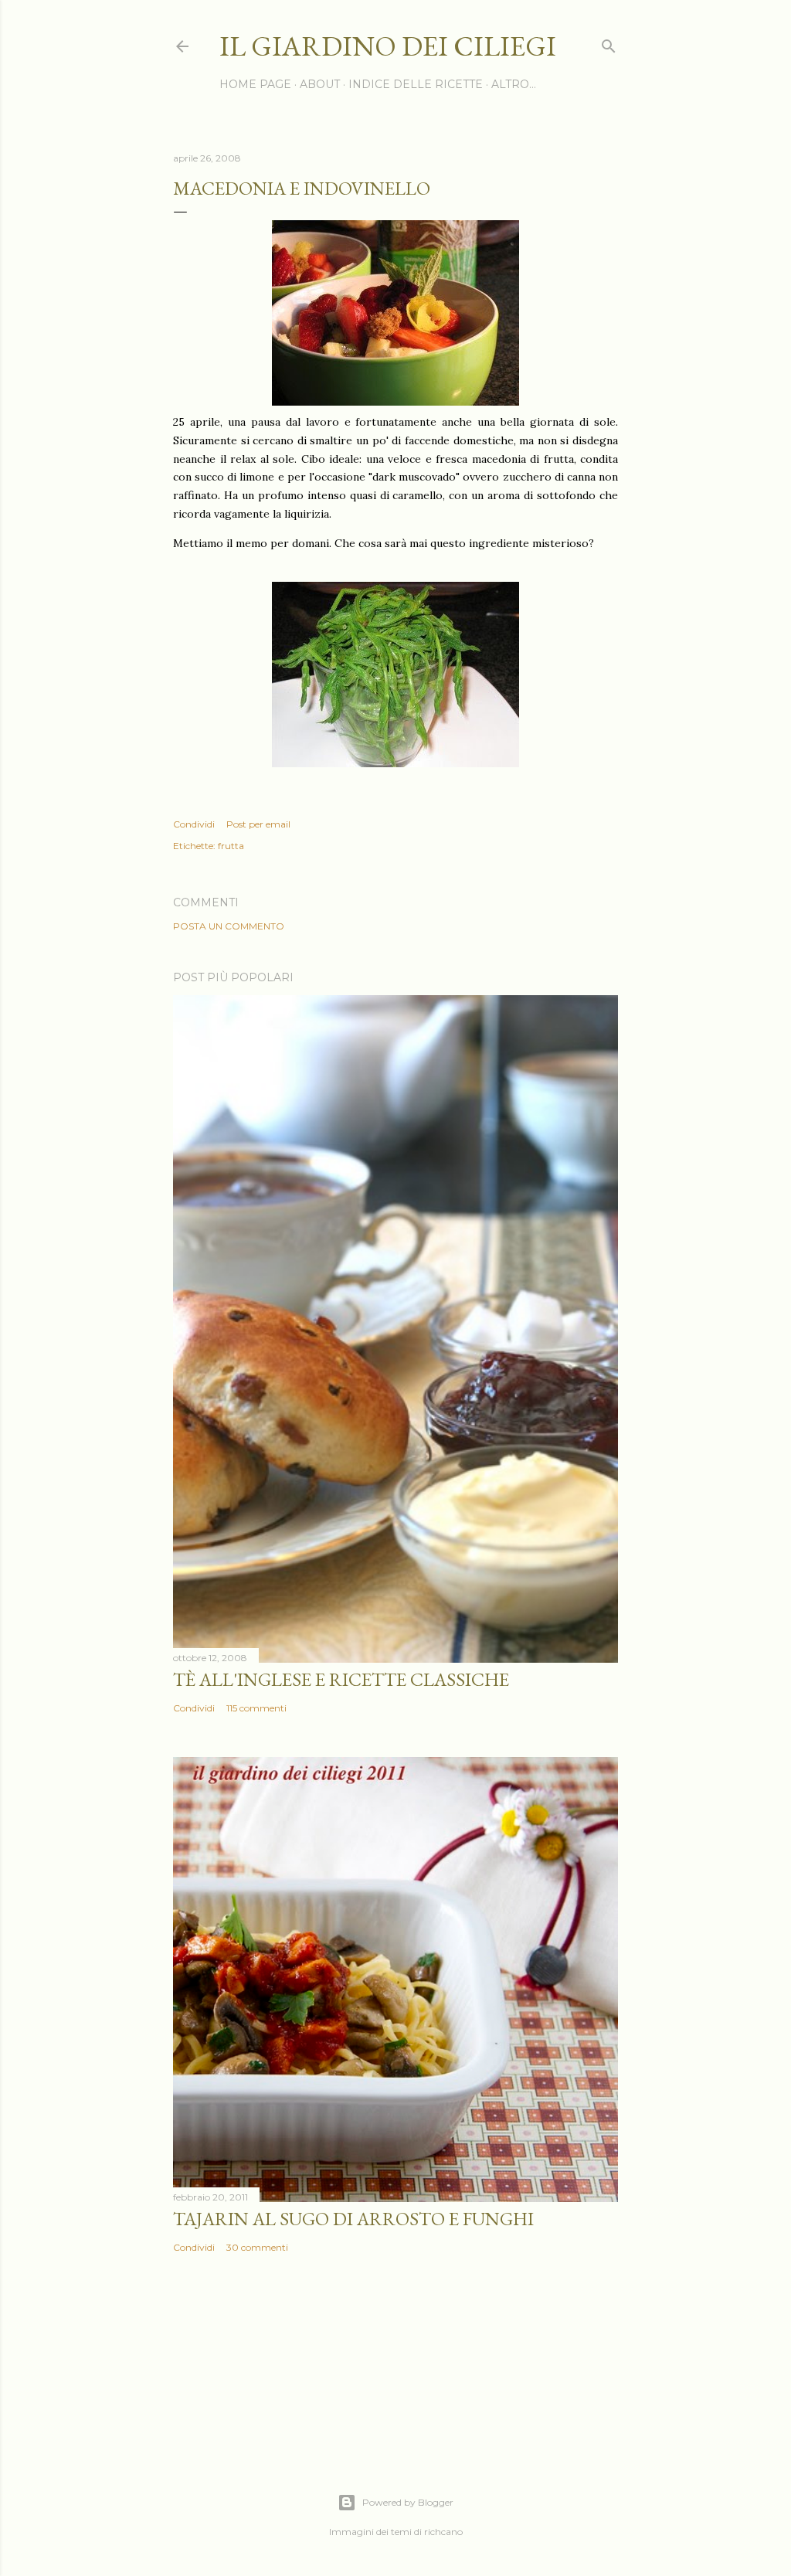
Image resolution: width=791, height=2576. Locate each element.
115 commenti (256, 1708)
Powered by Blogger (408, 2502)
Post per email (258, 824)
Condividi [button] (194, 824)
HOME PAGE (255, 84)
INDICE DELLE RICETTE (416, 84)
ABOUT (320, 84)
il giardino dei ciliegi (388, 46)
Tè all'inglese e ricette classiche (341, 1679)
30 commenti (257, 2247)
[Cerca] (609, 43)
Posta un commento (229, 926)
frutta (231, 846)
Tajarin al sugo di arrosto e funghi (353, 2219)
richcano (443, 2532)
